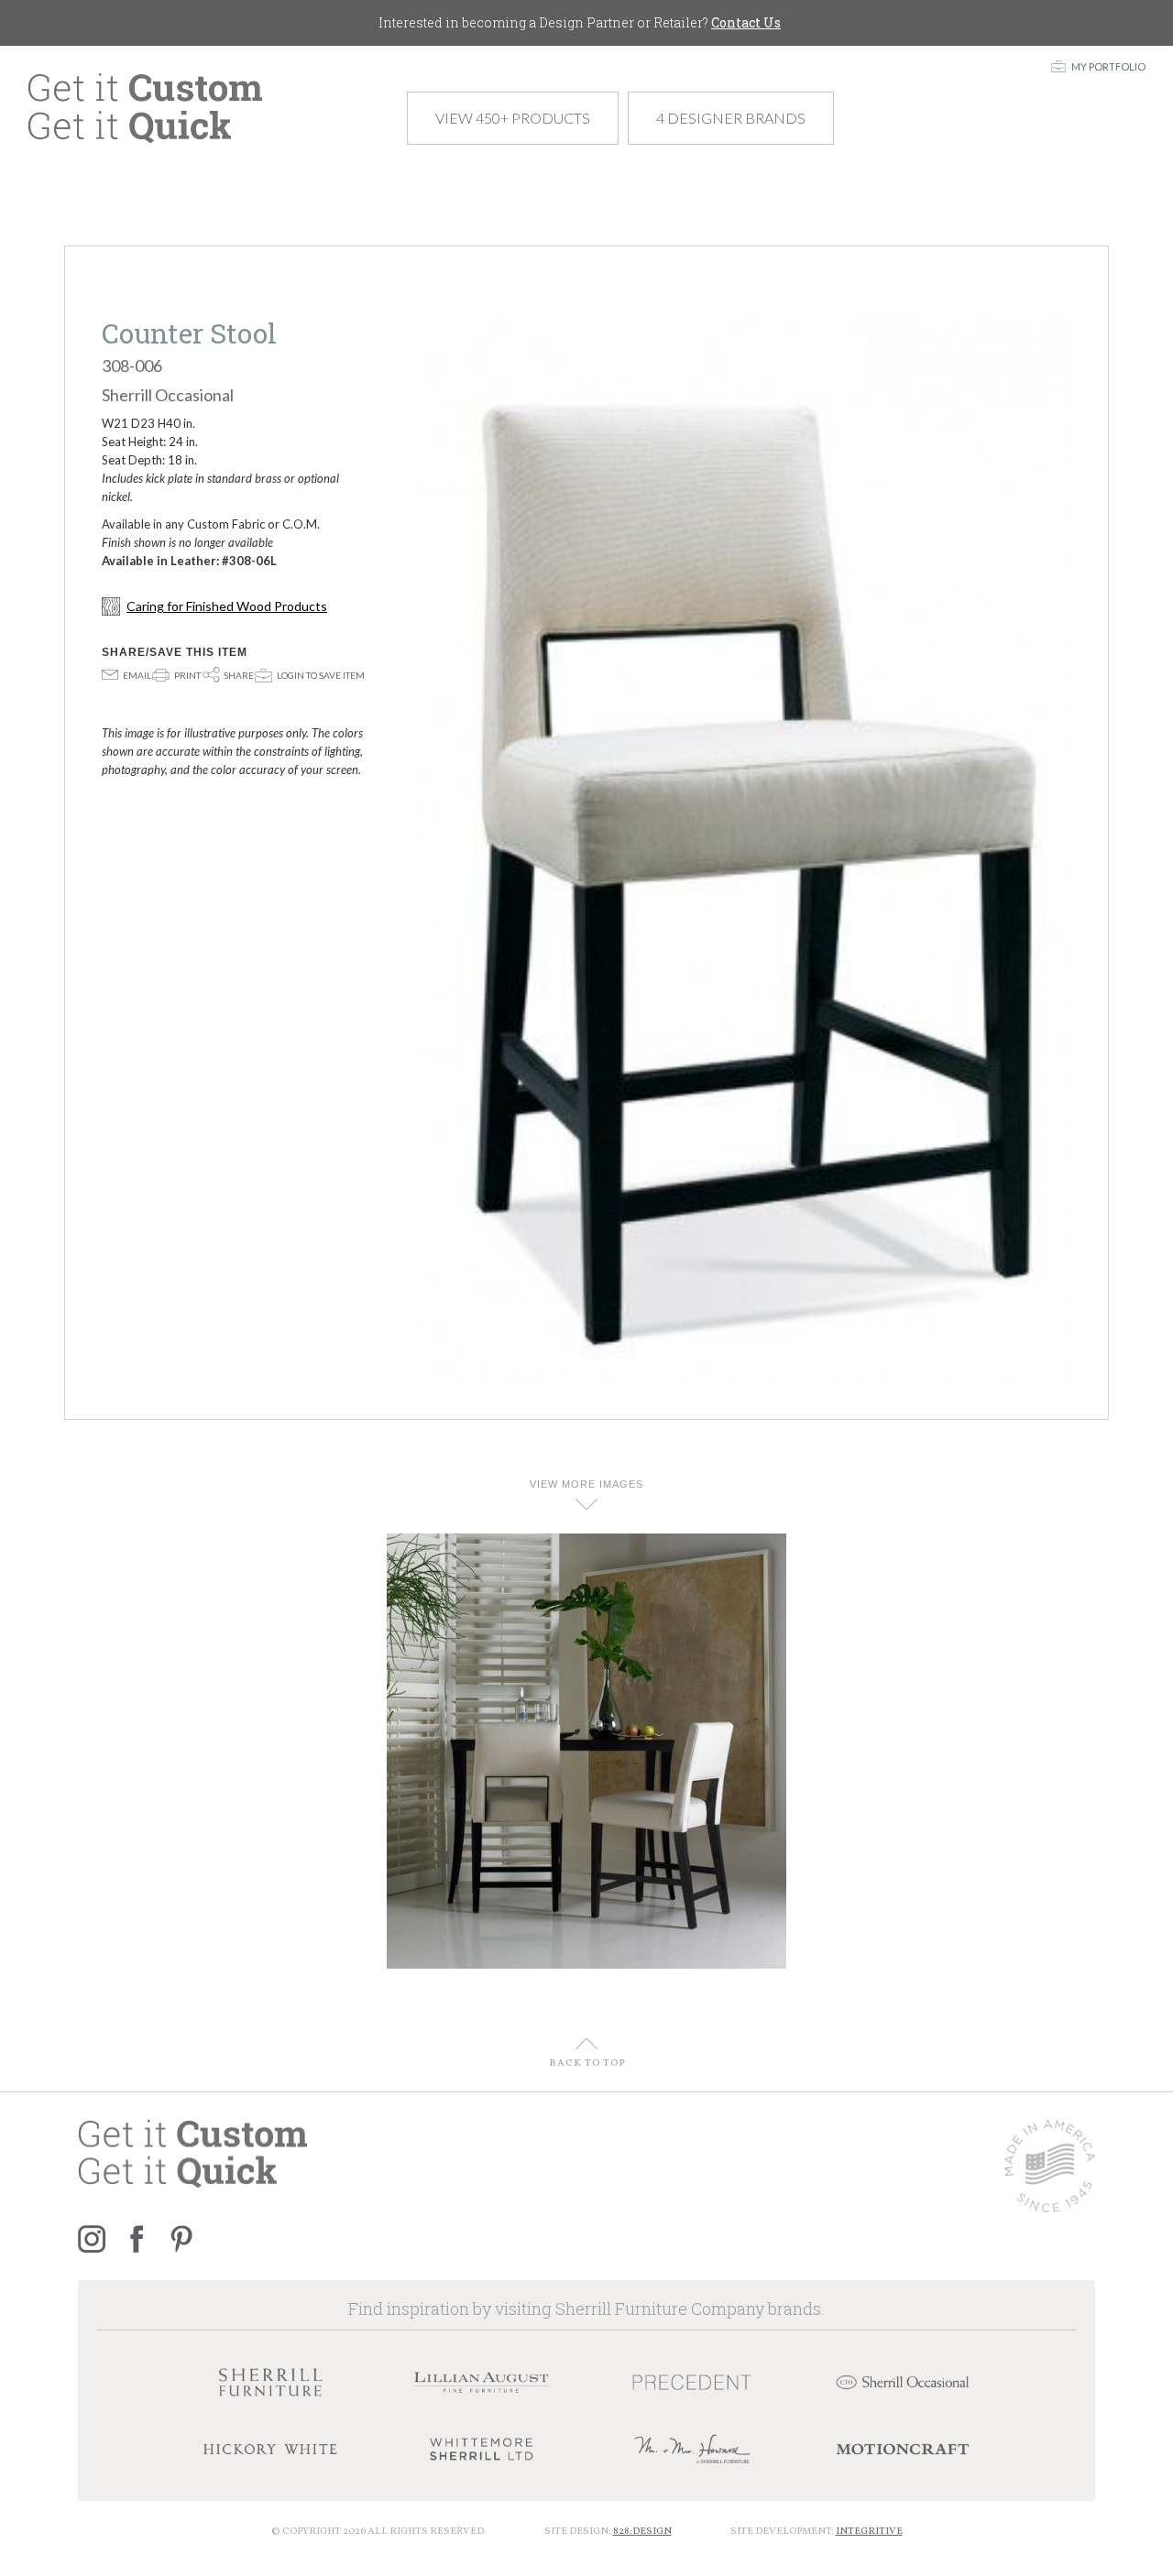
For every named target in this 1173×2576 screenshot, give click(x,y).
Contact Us (746, 22)
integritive (869, 2532)
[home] (145, 109)
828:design (642, 2532)
